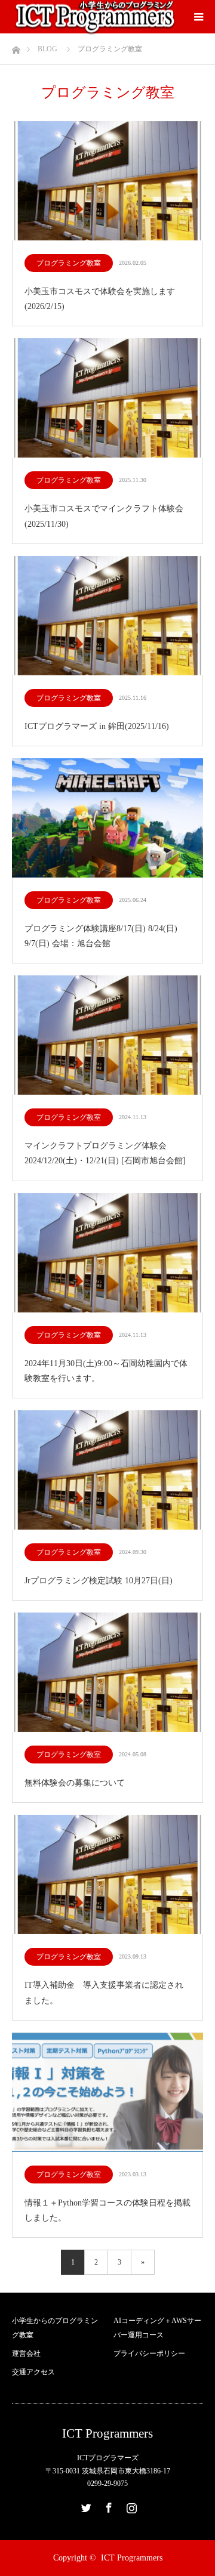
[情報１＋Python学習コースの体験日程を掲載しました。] (107, 2093)
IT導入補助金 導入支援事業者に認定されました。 (104, 1993)
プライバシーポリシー (149, 2353)
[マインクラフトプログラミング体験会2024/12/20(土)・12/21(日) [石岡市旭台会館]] (107, 1036)
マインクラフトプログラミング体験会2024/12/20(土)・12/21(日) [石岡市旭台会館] (105, 1153)
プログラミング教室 (69, 263)
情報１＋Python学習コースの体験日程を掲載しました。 (107, 2210)
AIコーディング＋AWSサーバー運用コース (157, 2328)
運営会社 (26, 2353)
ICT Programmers (107, 2434)
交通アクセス (33, 2372)
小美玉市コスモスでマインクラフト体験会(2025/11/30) (104, 516)
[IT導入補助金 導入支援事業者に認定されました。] (107, 1875)
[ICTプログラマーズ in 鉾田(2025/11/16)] (107, 617)
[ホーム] (16, 47)
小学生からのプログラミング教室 (55, 2328)
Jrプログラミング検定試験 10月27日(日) (99, 1581)
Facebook (107, 2506)
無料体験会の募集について (75, 1783)
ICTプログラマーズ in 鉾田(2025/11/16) (97, 726)
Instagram (130, 2506)
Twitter (85, 2506)
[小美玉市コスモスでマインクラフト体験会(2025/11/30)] (107, 399)
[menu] (198, 17)
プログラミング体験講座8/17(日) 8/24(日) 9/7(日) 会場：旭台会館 (101, 936)
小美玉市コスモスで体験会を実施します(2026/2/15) (100, 299)
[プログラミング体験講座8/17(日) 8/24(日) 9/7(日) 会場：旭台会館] (107, 819)
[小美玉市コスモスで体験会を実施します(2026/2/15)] (107, 182)
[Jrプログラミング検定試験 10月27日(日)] (107, 1471)
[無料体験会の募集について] (107, 1673)
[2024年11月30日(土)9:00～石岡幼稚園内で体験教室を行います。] (107, 1254)
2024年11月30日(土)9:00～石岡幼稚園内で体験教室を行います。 (106, 1371)
